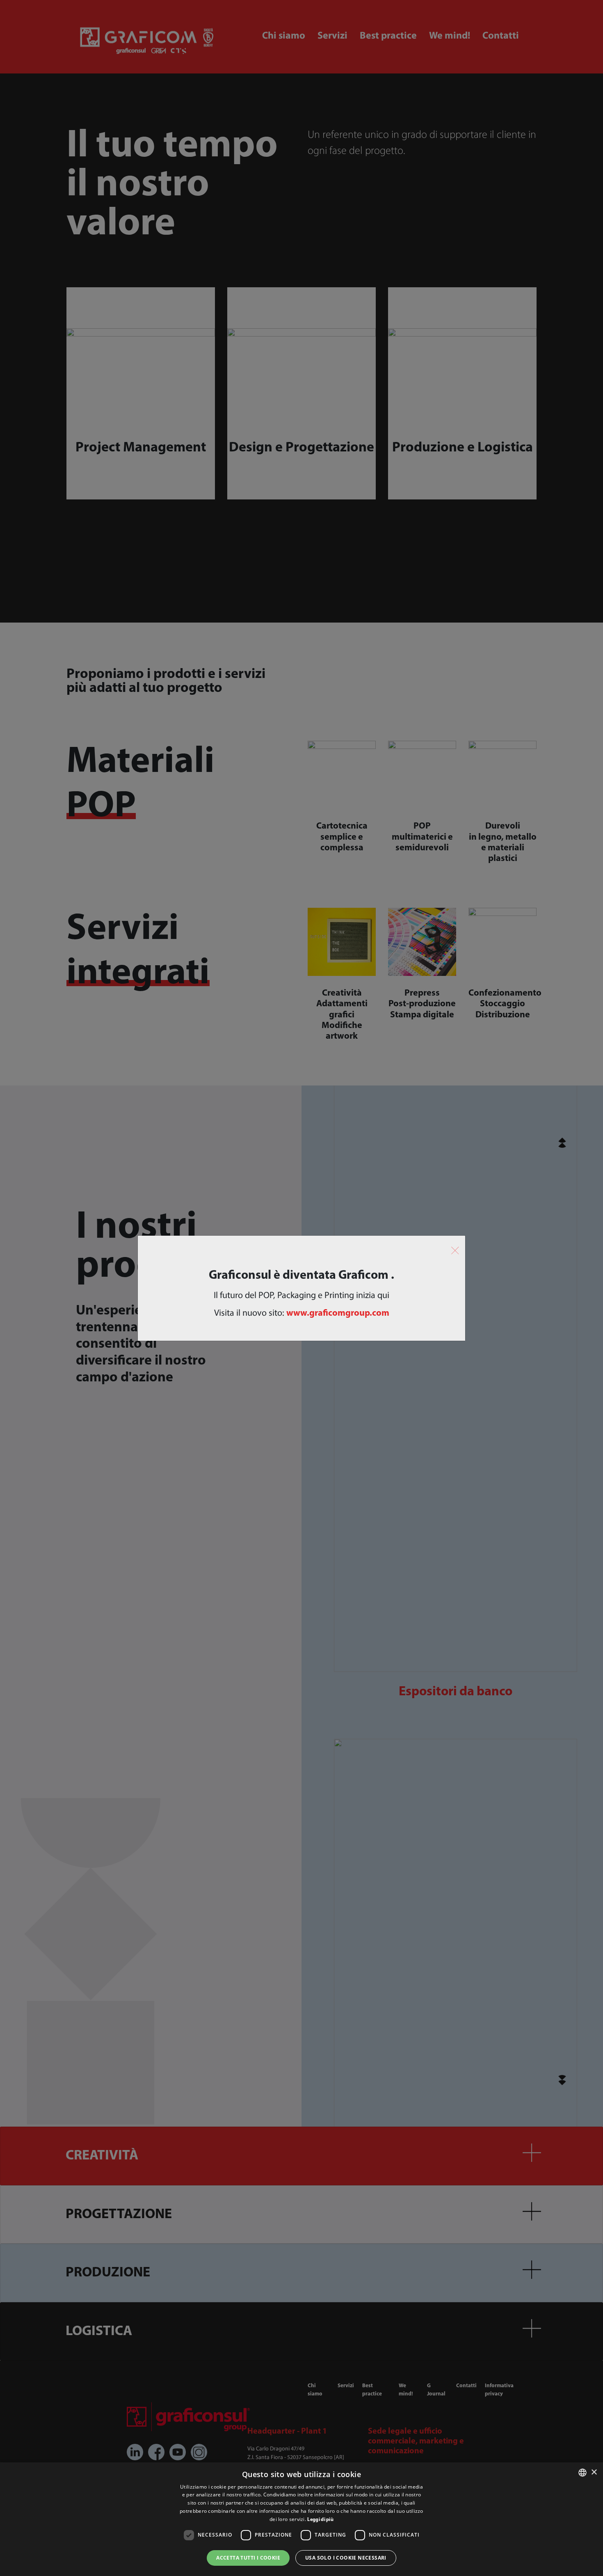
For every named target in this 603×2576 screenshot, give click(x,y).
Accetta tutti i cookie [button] (248, 2558)
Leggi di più (320, 2520)
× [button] (594, 2472)
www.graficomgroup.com (338, 1313)
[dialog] (301, 2519)
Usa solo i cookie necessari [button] (346, 2558)
